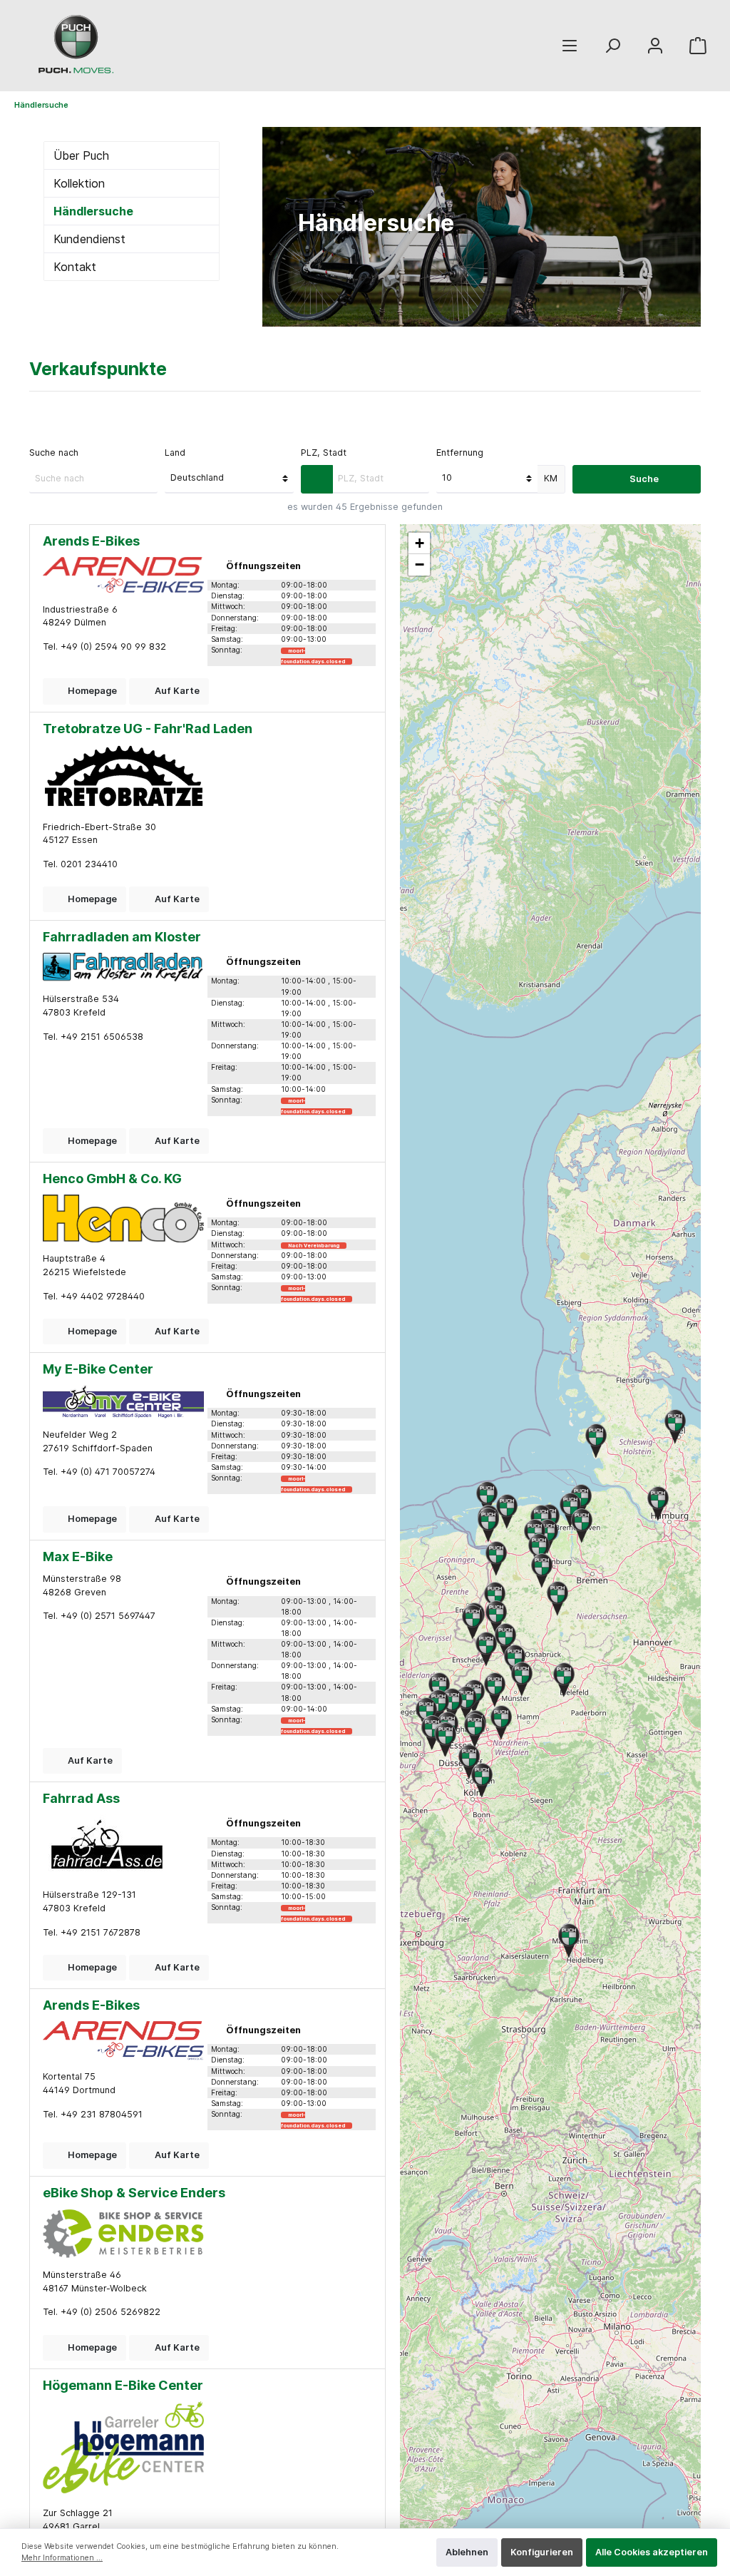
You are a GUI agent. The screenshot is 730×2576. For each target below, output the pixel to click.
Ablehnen (467, 2552)
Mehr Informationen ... (62, 2558)
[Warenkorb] (698, 46)
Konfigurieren (542, 2552)
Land (175, 453)
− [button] (420, 564)
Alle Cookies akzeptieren (652, 2552)
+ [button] (420, 543)
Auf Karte (176, 691)
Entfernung (460, 453)
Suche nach (54, 453)
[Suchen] (612, 46)
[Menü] (570, 46)
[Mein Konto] (655, 46)
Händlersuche (93, 211)
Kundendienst (89, 239)
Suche (643, 479)
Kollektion (79, 183)
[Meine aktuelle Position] (317, 479)
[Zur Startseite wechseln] (78, 46)
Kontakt (75, 267)
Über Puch (81, 155)
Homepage (91, 691)
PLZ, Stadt (324, 453)
